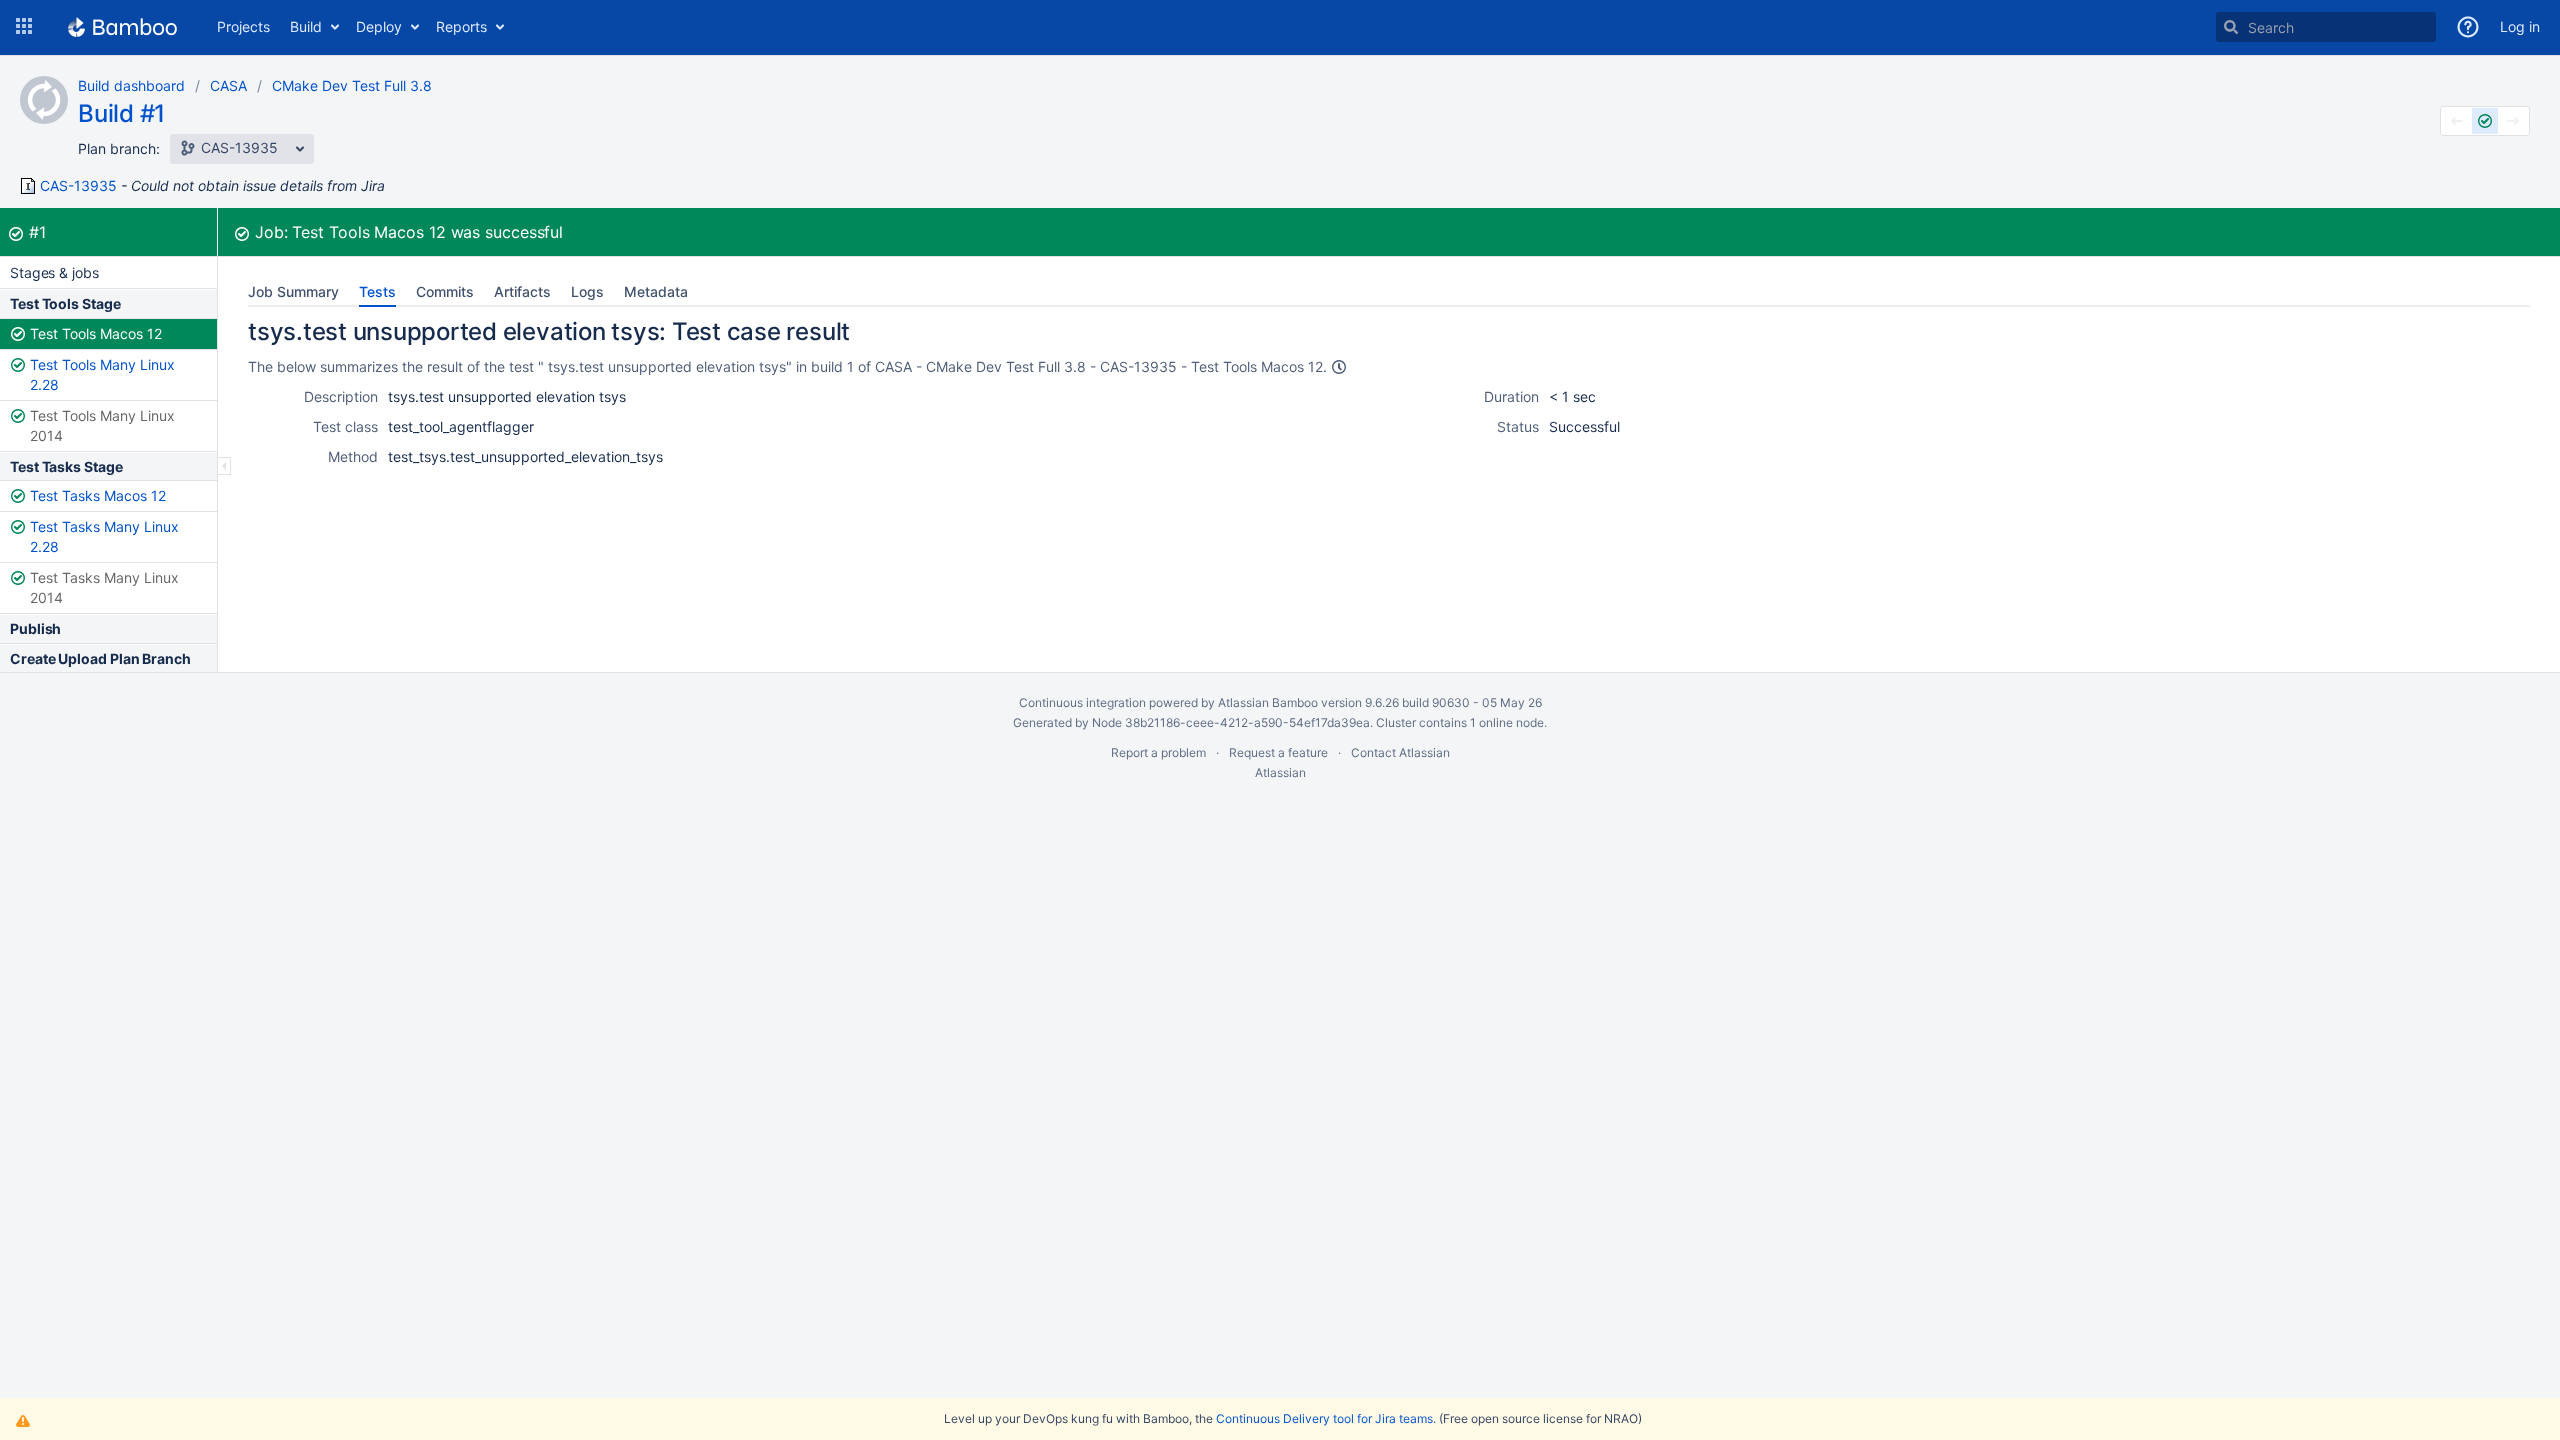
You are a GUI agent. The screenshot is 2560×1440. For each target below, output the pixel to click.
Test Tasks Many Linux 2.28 (104, 536)
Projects (243, 26)
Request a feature (1278, 752)
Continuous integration (1082, 702)
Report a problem (1158, 752)
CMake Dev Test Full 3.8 (352, 85)
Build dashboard (131, 85)
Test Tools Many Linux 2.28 (102, 374)
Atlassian (1280, 772)
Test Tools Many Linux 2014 (102, 425)
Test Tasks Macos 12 (98, 495)
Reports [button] (461, 26)
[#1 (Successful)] (2485, 121)
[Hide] (224, 466)
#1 (37, 232)
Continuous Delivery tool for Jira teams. (1326, 1418)
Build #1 (121, 113)
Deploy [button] (379, 26)
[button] (24, 27)
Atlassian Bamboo (1268, 702)
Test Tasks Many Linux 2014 (104, 587)
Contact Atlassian (1400, 752)
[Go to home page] (122, 27)
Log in (2520, 26)
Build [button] (306, 26)
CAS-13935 (78, 186)
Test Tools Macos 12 (96, 333)
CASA (228, 85)
